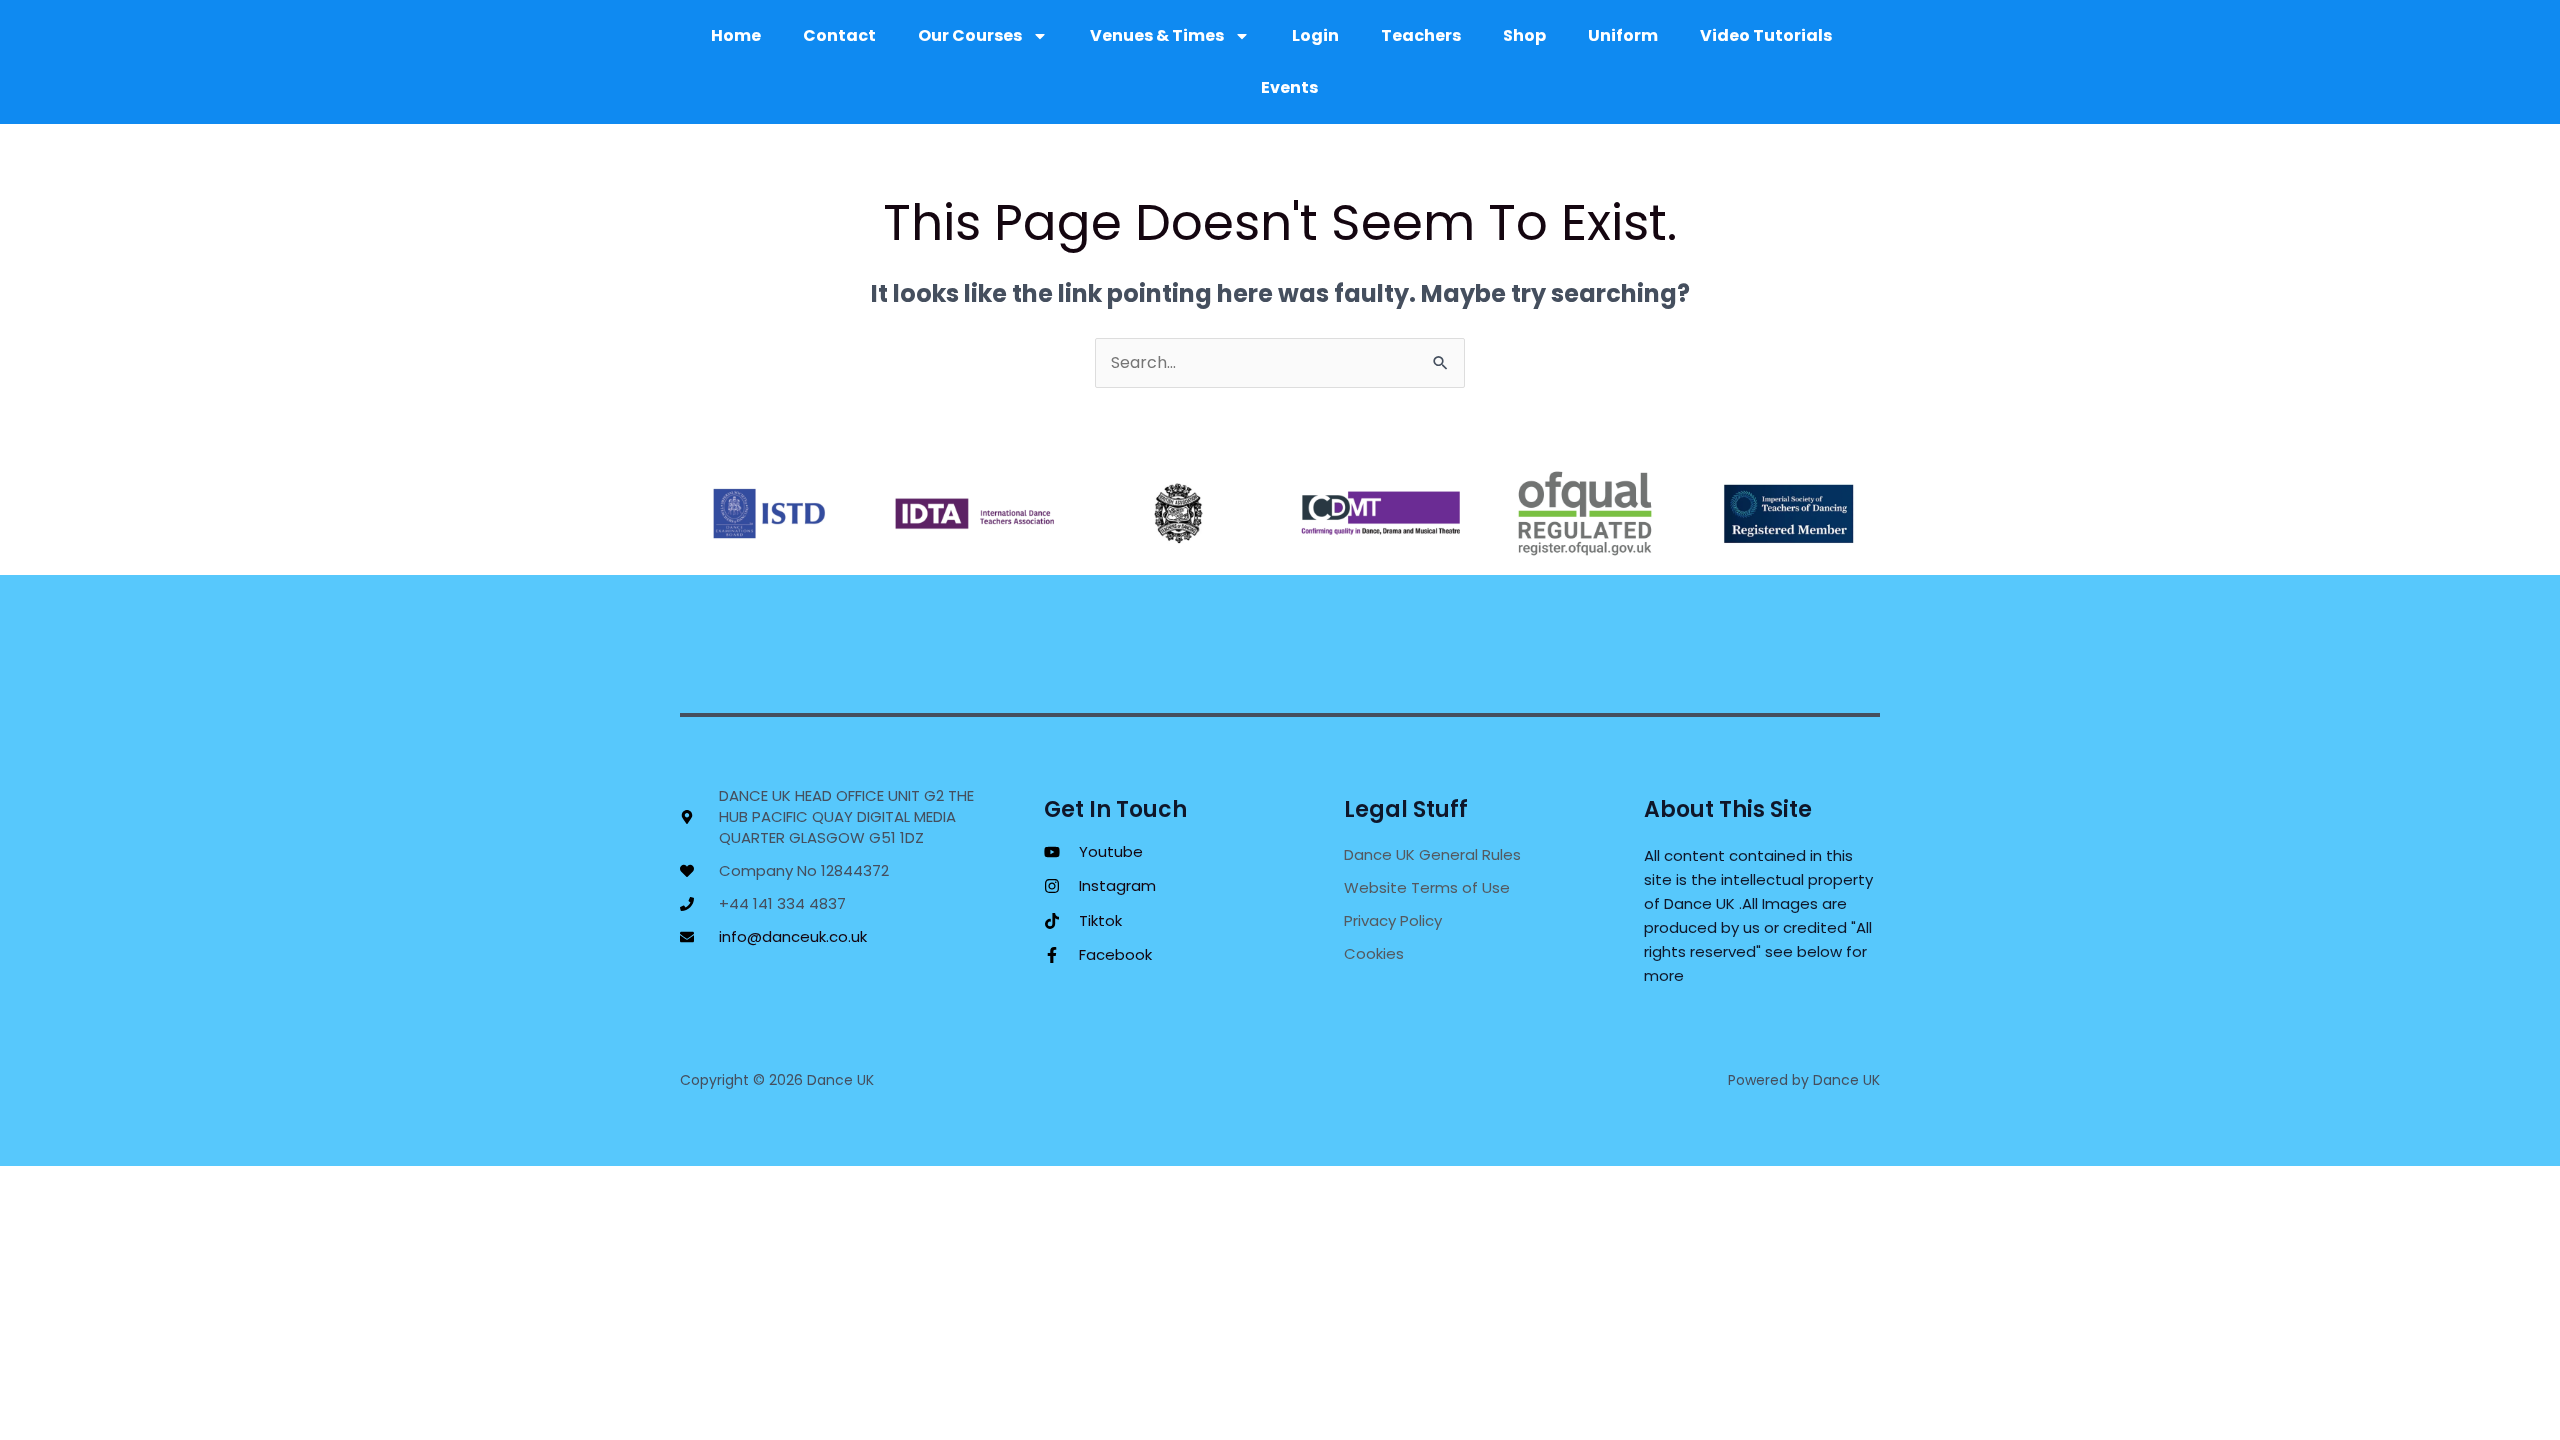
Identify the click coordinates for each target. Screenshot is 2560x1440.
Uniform (1623, 35)
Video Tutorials (1766, 35)
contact (839, 35)
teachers (1421, 35)
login (1315, 35)
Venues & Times (1157, 35)
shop (1524, 35)
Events (1289, 87)
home (736, 35)
